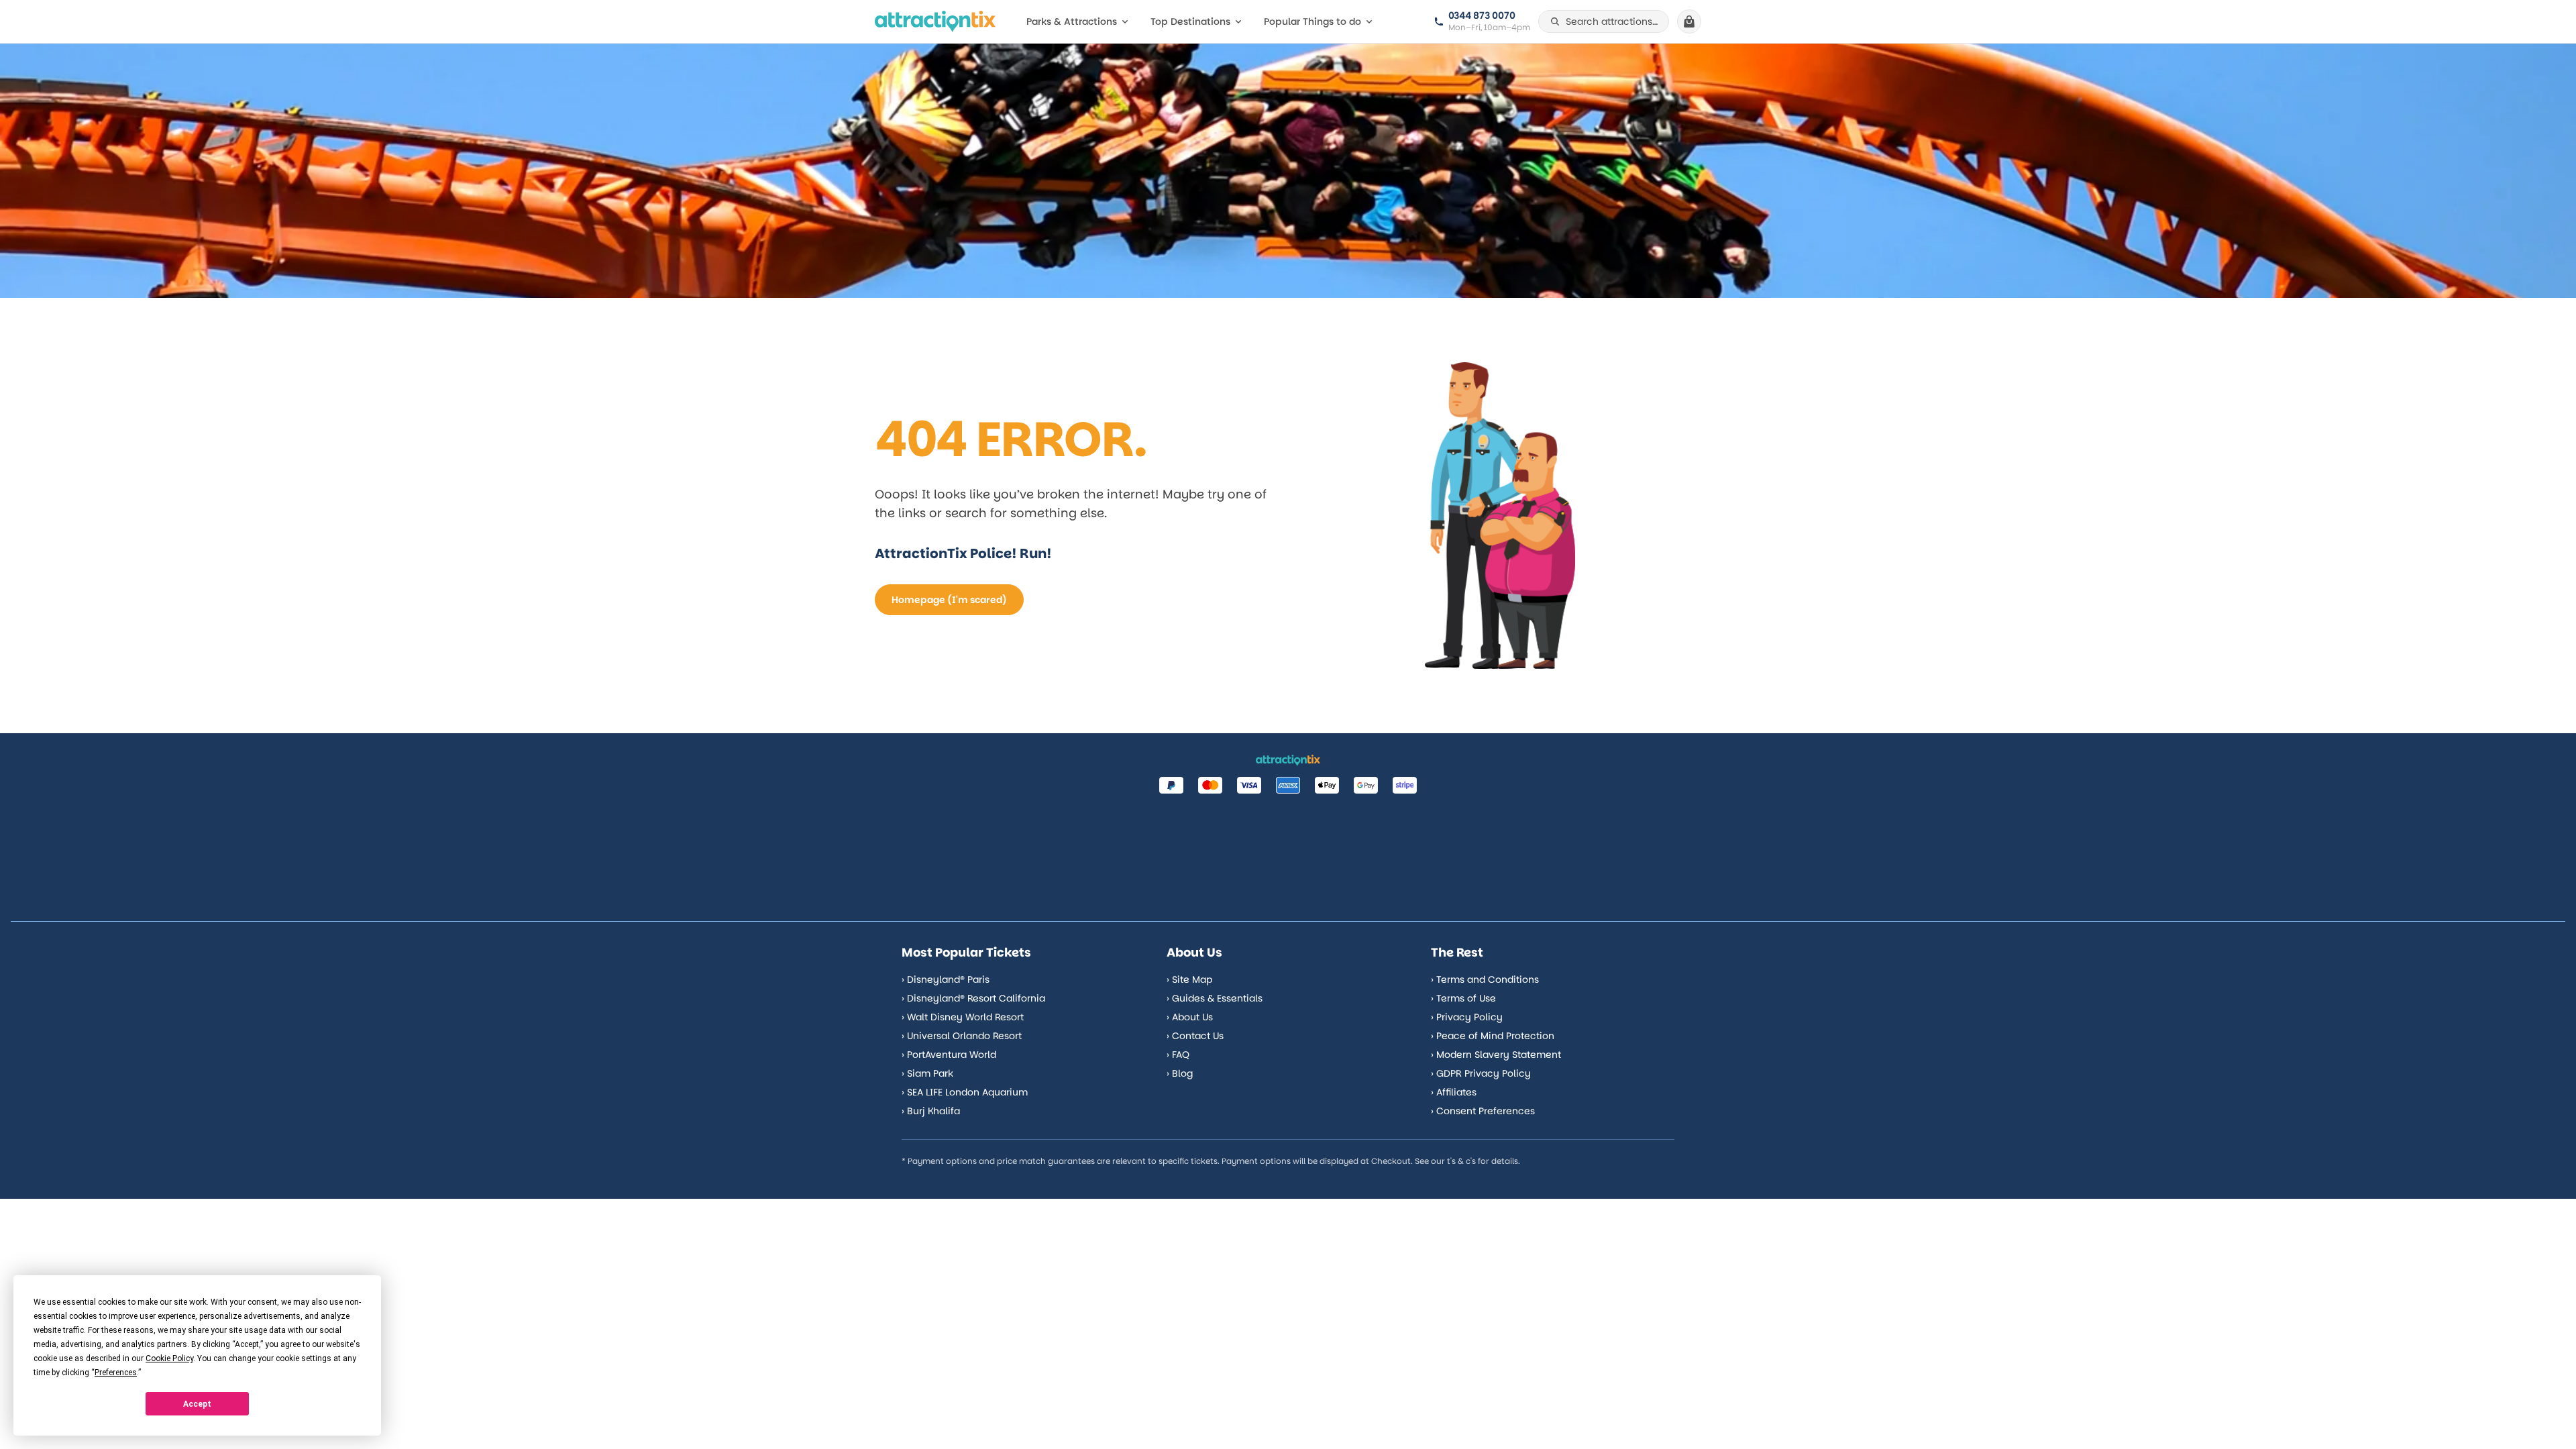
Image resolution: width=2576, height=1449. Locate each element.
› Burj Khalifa (931, 1111)
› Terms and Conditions (1485, 979)
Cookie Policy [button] (169, 1358)
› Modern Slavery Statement (1496, 1055)
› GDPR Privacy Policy (1481, 1073)
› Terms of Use (1463, 998)
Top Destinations (1190, 21)
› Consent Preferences (1483, 1111)
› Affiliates (1454, 1092)
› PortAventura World (949, 1055)
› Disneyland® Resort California (973, 998)
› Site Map (1189, 979)
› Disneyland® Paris (946, 979)
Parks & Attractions (1072, 21)
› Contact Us (1195, 1036)
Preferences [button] (116, 1373)
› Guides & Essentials (1215, 998)
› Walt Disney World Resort (963, 1017)
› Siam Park (927, 1073)
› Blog (1180, 1073)
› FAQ (1178, 1055)
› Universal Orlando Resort (962, 1036)
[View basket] (1689, 21)
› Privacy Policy (1467, 1017)
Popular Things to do (1312, 21)
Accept (197, 1404)
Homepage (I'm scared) (949, 600)
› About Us (1190, 1017)
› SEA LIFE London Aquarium (965, 1092)
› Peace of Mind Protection (1493, 1036)
